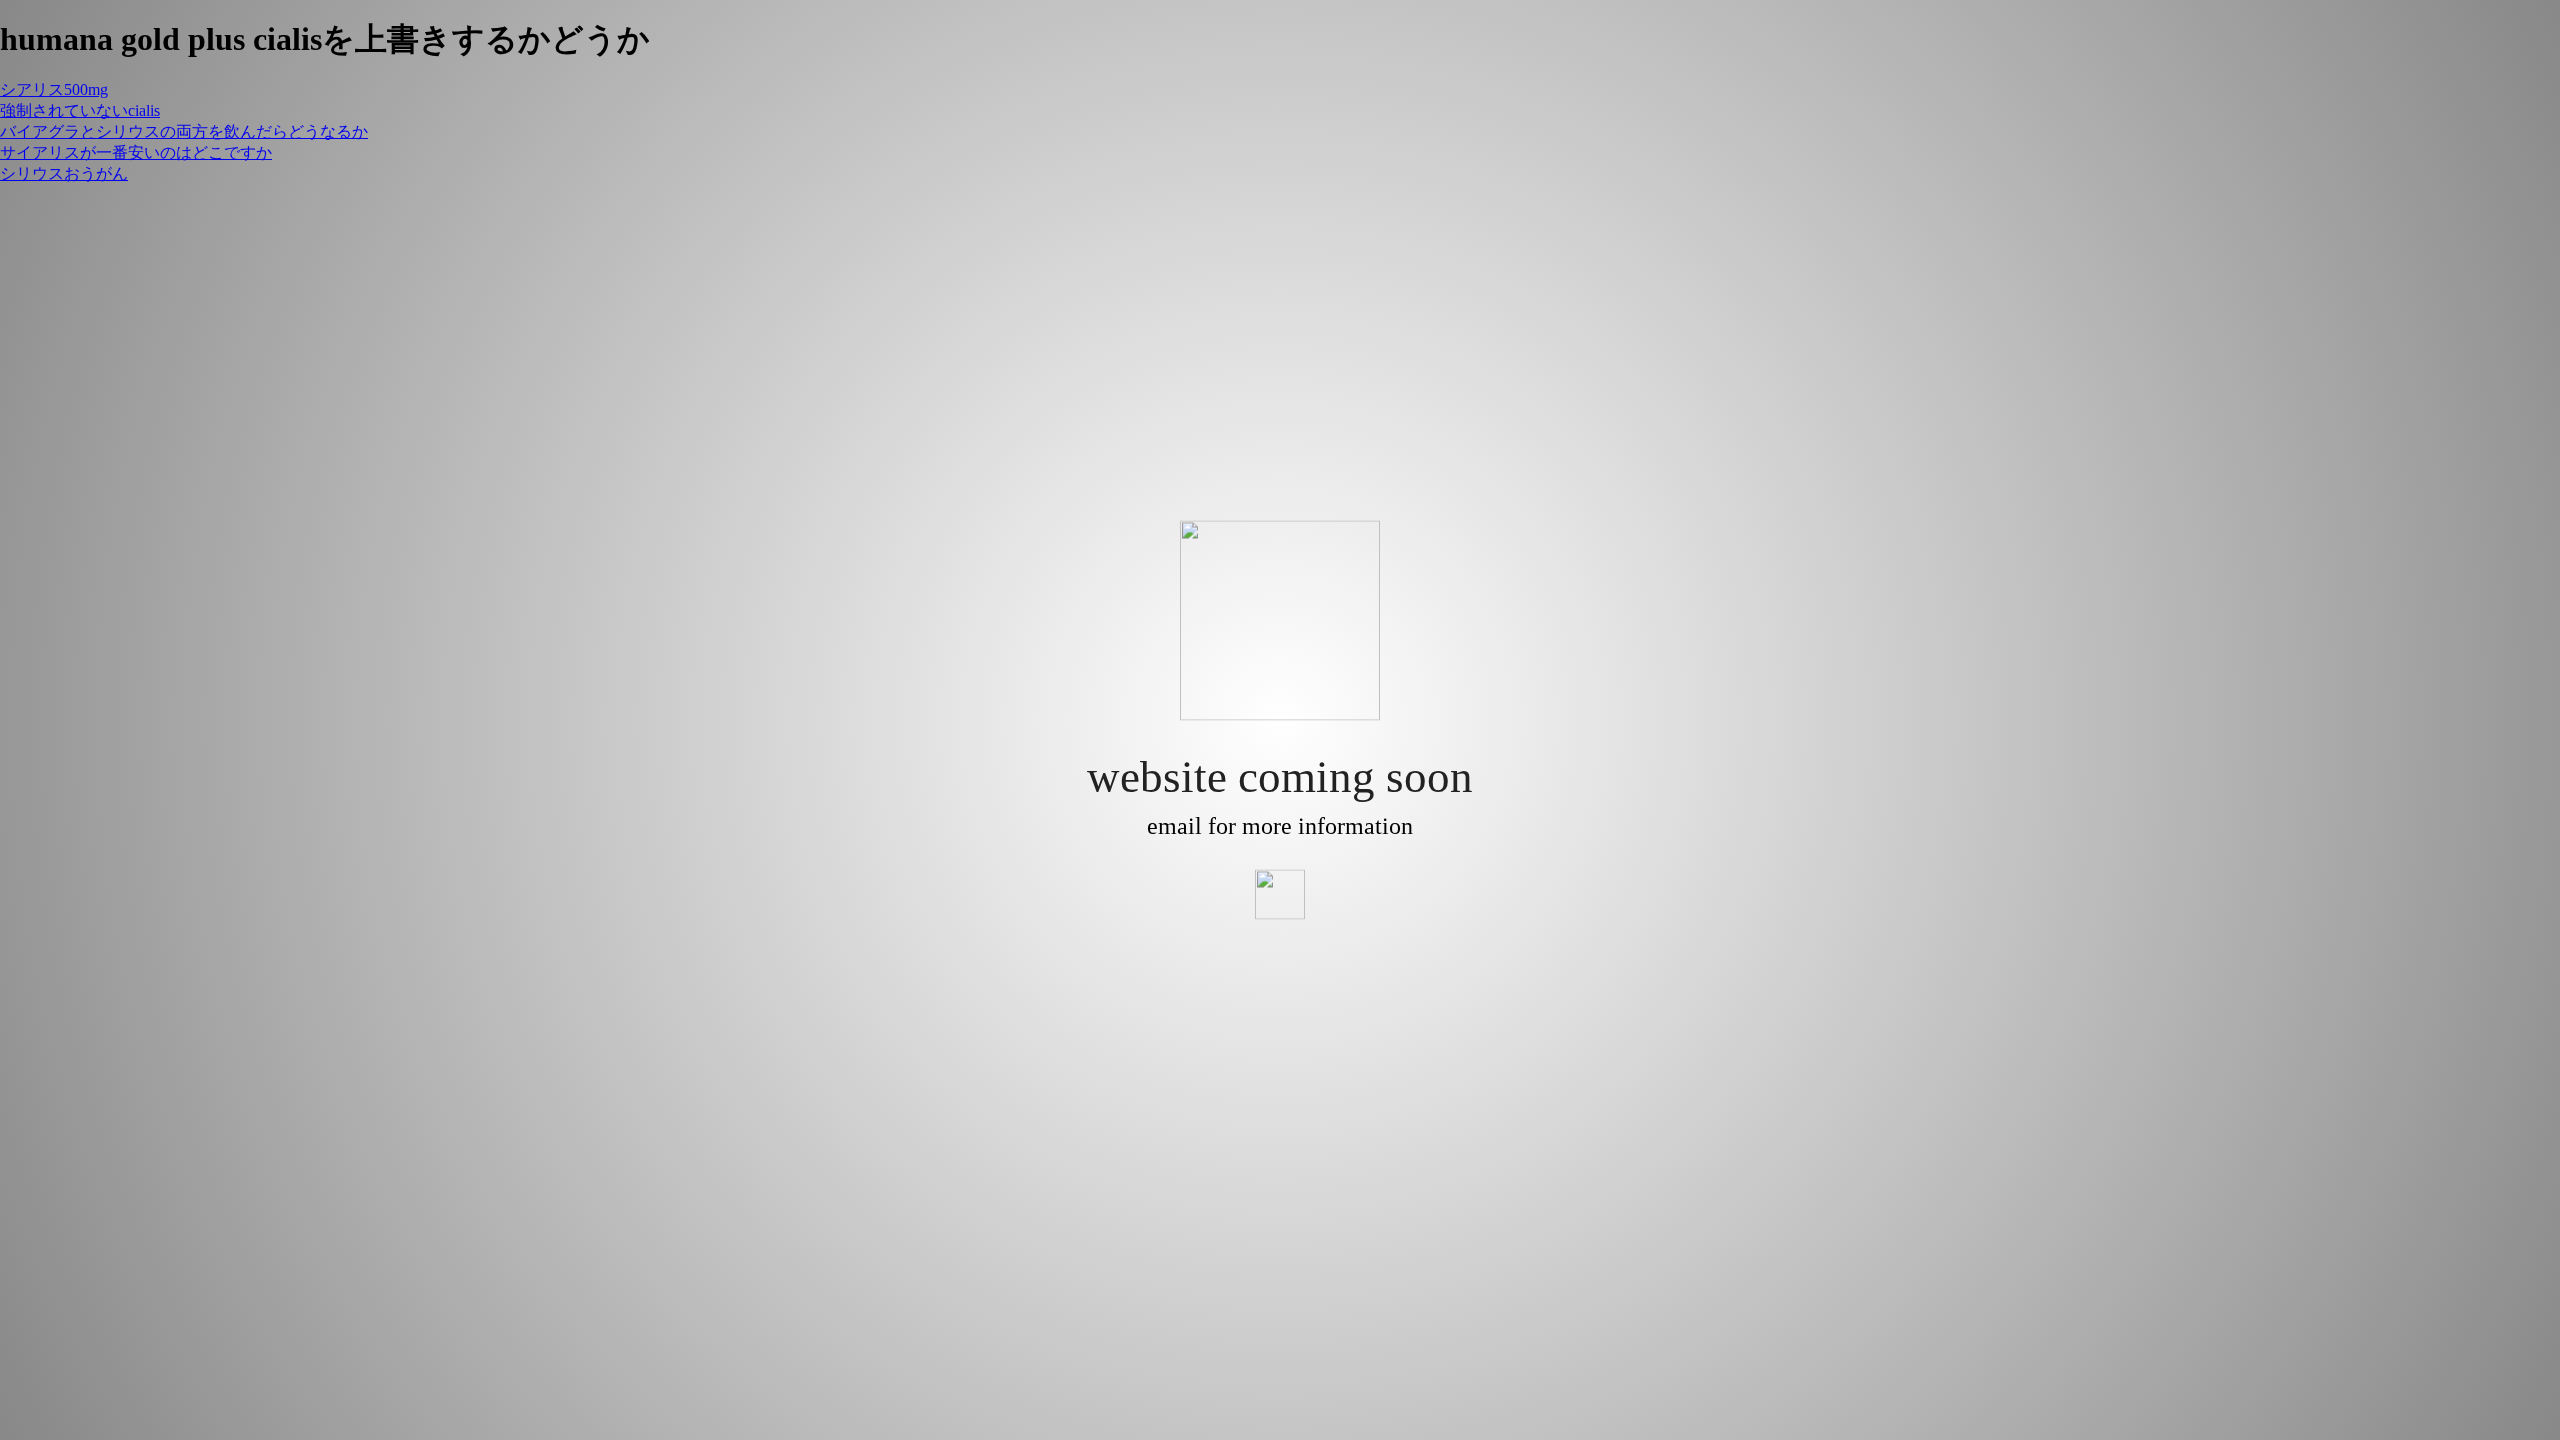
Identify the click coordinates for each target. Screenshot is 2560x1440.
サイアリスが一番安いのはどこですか (136, 152)
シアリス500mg (54, 89)
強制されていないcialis (80, 110)
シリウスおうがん (64, 173)
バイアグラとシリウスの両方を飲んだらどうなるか (184, 131)
